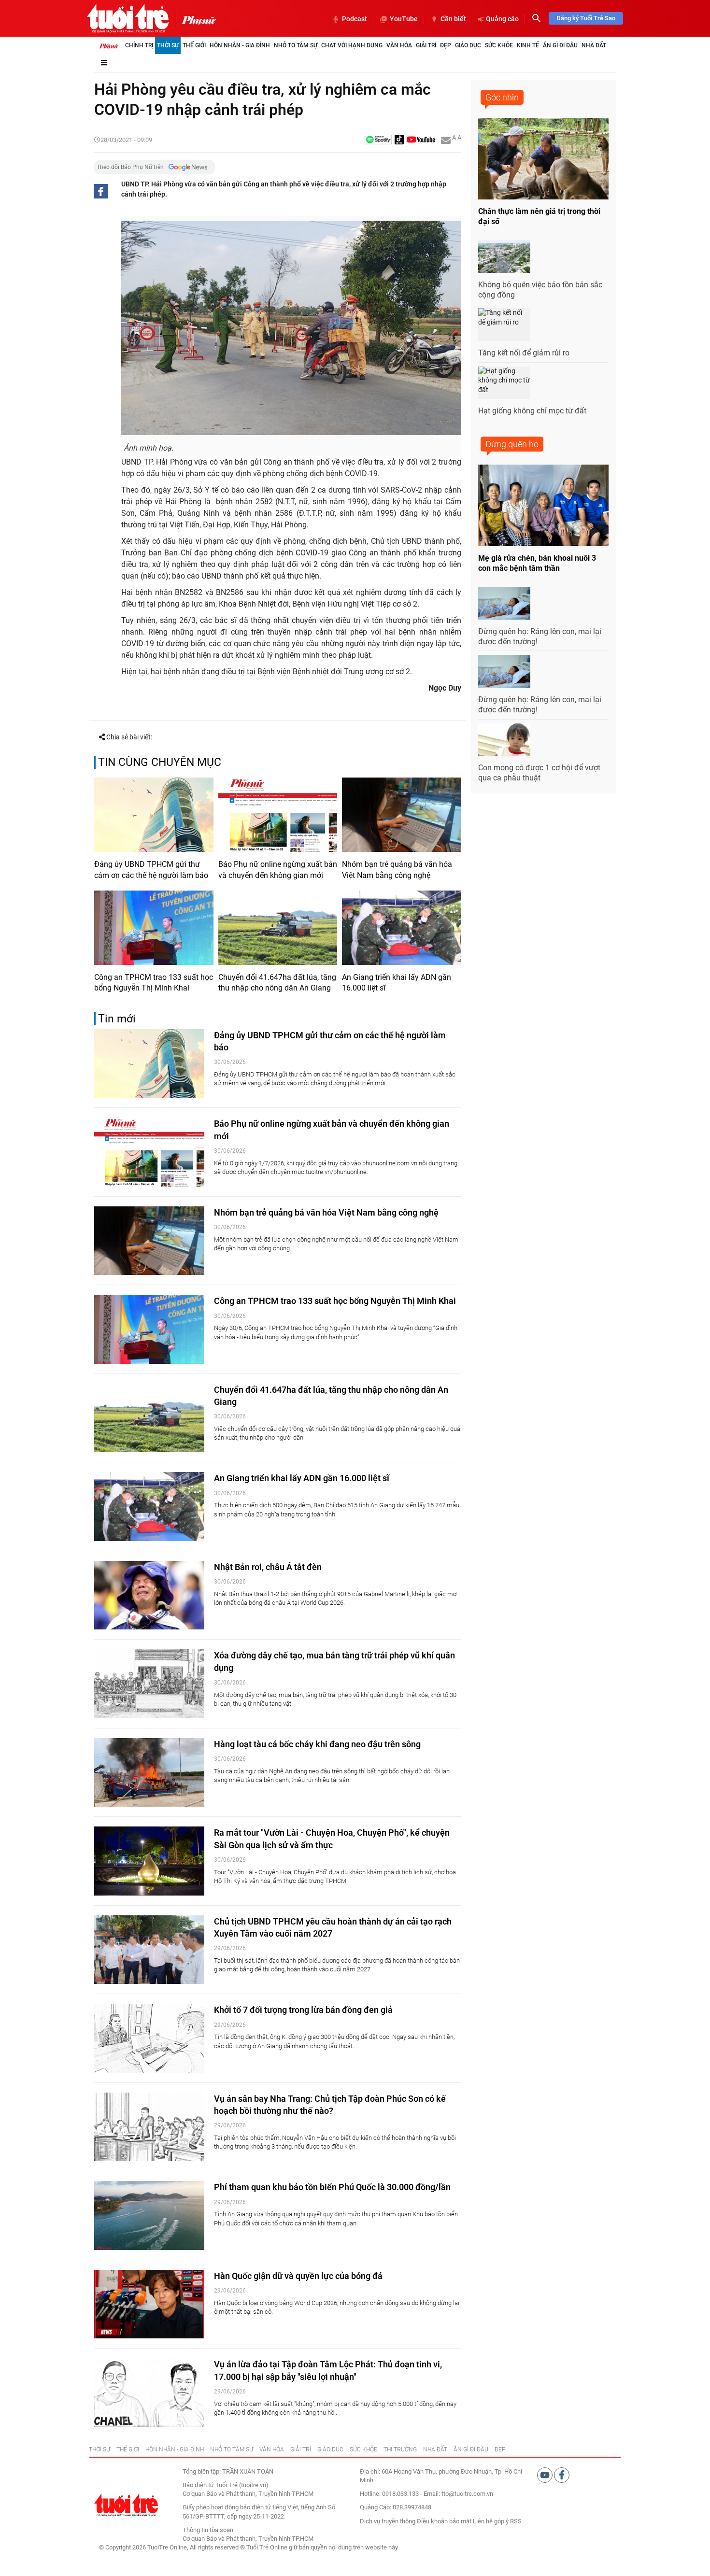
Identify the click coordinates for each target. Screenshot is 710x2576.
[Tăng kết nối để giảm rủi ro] (504, 325)
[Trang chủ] (109, 45)
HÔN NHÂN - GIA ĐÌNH (175, 2449)
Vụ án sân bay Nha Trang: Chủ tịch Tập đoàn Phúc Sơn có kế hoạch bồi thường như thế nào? (330, 2105)
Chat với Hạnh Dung (352, 45)
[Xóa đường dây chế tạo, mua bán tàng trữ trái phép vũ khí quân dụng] (149, 1684)
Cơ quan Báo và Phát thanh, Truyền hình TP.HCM (248, 2539)
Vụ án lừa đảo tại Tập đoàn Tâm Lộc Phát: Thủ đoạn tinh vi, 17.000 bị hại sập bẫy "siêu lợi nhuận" (328, 2370)
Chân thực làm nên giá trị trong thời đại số (539, 216)
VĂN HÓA (272, 2449)
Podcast (355, 19)
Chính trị (139, 45)
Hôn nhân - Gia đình (240, 45)
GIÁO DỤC (330, 2449)
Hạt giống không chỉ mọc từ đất (532, 411)
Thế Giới (194, 45)
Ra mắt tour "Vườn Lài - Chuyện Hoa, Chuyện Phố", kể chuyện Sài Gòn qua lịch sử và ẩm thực (332, 1839)
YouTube (404, 19)
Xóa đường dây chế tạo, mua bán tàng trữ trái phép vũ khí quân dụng (334, 1661)
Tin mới (117, 1019)
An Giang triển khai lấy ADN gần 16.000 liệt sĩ (397, 983)
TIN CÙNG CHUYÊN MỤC (160, 762)
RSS (516, 2521)
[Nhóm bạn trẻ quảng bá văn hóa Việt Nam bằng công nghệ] (402, 815)
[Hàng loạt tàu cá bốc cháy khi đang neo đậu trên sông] (149, 1773)
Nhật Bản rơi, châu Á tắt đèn (268, 1567)
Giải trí (426, 45)
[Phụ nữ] (196, 19)
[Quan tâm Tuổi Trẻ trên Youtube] (546, 2474)
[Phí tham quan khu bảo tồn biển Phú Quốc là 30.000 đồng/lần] (149, 2215)
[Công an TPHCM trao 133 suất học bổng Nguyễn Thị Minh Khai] (154, 928)
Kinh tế (528, 45)
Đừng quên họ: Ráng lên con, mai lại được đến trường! (540, 637)
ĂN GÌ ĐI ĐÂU (471, 2449)
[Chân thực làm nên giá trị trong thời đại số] (543, 159)
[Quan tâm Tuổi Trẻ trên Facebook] (562, 2474)
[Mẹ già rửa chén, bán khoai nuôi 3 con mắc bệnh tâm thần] (543, 505)
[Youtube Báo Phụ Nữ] (421, 140)
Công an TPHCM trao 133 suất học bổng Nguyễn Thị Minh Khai (154, 983)
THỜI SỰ (99, 2449)
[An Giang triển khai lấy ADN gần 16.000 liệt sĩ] (402, 928)
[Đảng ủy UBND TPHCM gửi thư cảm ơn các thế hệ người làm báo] (154, 815)
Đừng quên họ (512, 444)
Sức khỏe (499, 45)
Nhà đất (594, 45)
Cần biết (453, 19)
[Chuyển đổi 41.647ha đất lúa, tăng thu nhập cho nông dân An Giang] (278, 928)
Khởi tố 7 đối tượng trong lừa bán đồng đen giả (303, 2010)
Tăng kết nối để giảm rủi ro (524, 353)
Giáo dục (468, 45)
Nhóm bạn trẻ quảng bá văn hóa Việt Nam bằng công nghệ (397, 870)
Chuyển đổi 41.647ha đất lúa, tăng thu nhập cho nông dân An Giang (277, 983)
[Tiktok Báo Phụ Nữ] (399, 140)
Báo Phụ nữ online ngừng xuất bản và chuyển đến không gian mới (278, 870)
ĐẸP (500, 2449)
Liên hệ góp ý (491, 2521)
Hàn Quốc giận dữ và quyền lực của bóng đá (298, 2276)
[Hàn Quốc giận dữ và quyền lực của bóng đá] (149, 2304)
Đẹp (446, 45)
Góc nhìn (502, 97)
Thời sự (168, 45)
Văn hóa (399, 45)
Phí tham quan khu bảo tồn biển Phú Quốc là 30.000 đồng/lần (332, 2187)
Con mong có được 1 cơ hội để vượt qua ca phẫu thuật (539, 773)
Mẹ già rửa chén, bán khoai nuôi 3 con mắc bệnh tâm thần (537, 563)
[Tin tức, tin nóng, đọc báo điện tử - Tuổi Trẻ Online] (128, 18)
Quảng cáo (502, 19)
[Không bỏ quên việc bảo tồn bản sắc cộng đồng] (504, 256)
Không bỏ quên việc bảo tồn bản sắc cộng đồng (540, 290)
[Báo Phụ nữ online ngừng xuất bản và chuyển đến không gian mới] (278, 815)
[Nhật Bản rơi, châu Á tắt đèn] (149, 1595)
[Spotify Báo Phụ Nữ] (378, 140)
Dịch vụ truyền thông (388, 2521)
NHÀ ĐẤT (435, 2449)
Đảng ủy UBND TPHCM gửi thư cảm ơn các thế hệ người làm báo (151, 870)
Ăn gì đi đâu (560, 45)
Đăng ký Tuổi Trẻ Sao (586, 18)
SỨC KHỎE (363, 2449)
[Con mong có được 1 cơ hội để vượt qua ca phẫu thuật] (504, 740)
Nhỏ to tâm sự (296, 45)
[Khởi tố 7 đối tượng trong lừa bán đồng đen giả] (149, 2038)
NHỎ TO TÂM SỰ (232, 2449)
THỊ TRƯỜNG (400, 2449)
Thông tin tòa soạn (208, 2530)
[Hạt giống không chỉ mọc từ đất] (504, 383)
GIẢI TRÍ (301, 2449)
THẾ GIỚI (128, 2449)
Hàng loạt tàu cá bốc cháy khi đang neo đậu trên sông (317, 1744)
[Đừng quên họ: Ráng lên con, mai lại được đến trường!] (504, 603)
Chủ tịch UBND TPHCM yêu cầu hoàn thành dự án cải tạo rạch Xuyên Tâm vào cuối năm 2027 (333, 1927)
